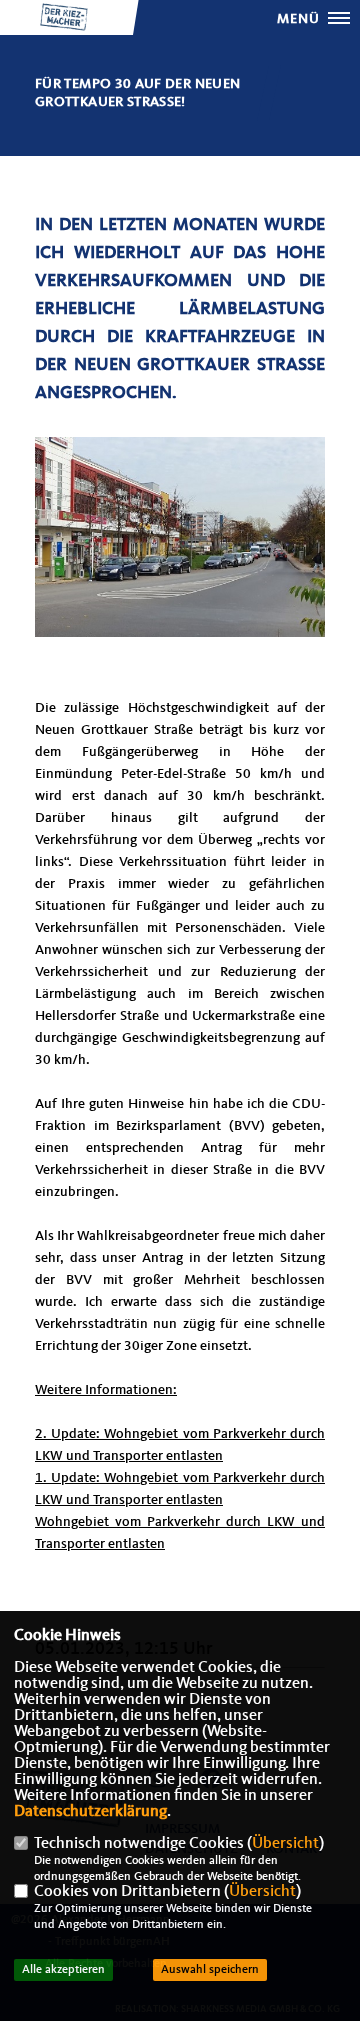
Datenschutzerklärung (90, 1812)
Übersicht (285, 1844)
